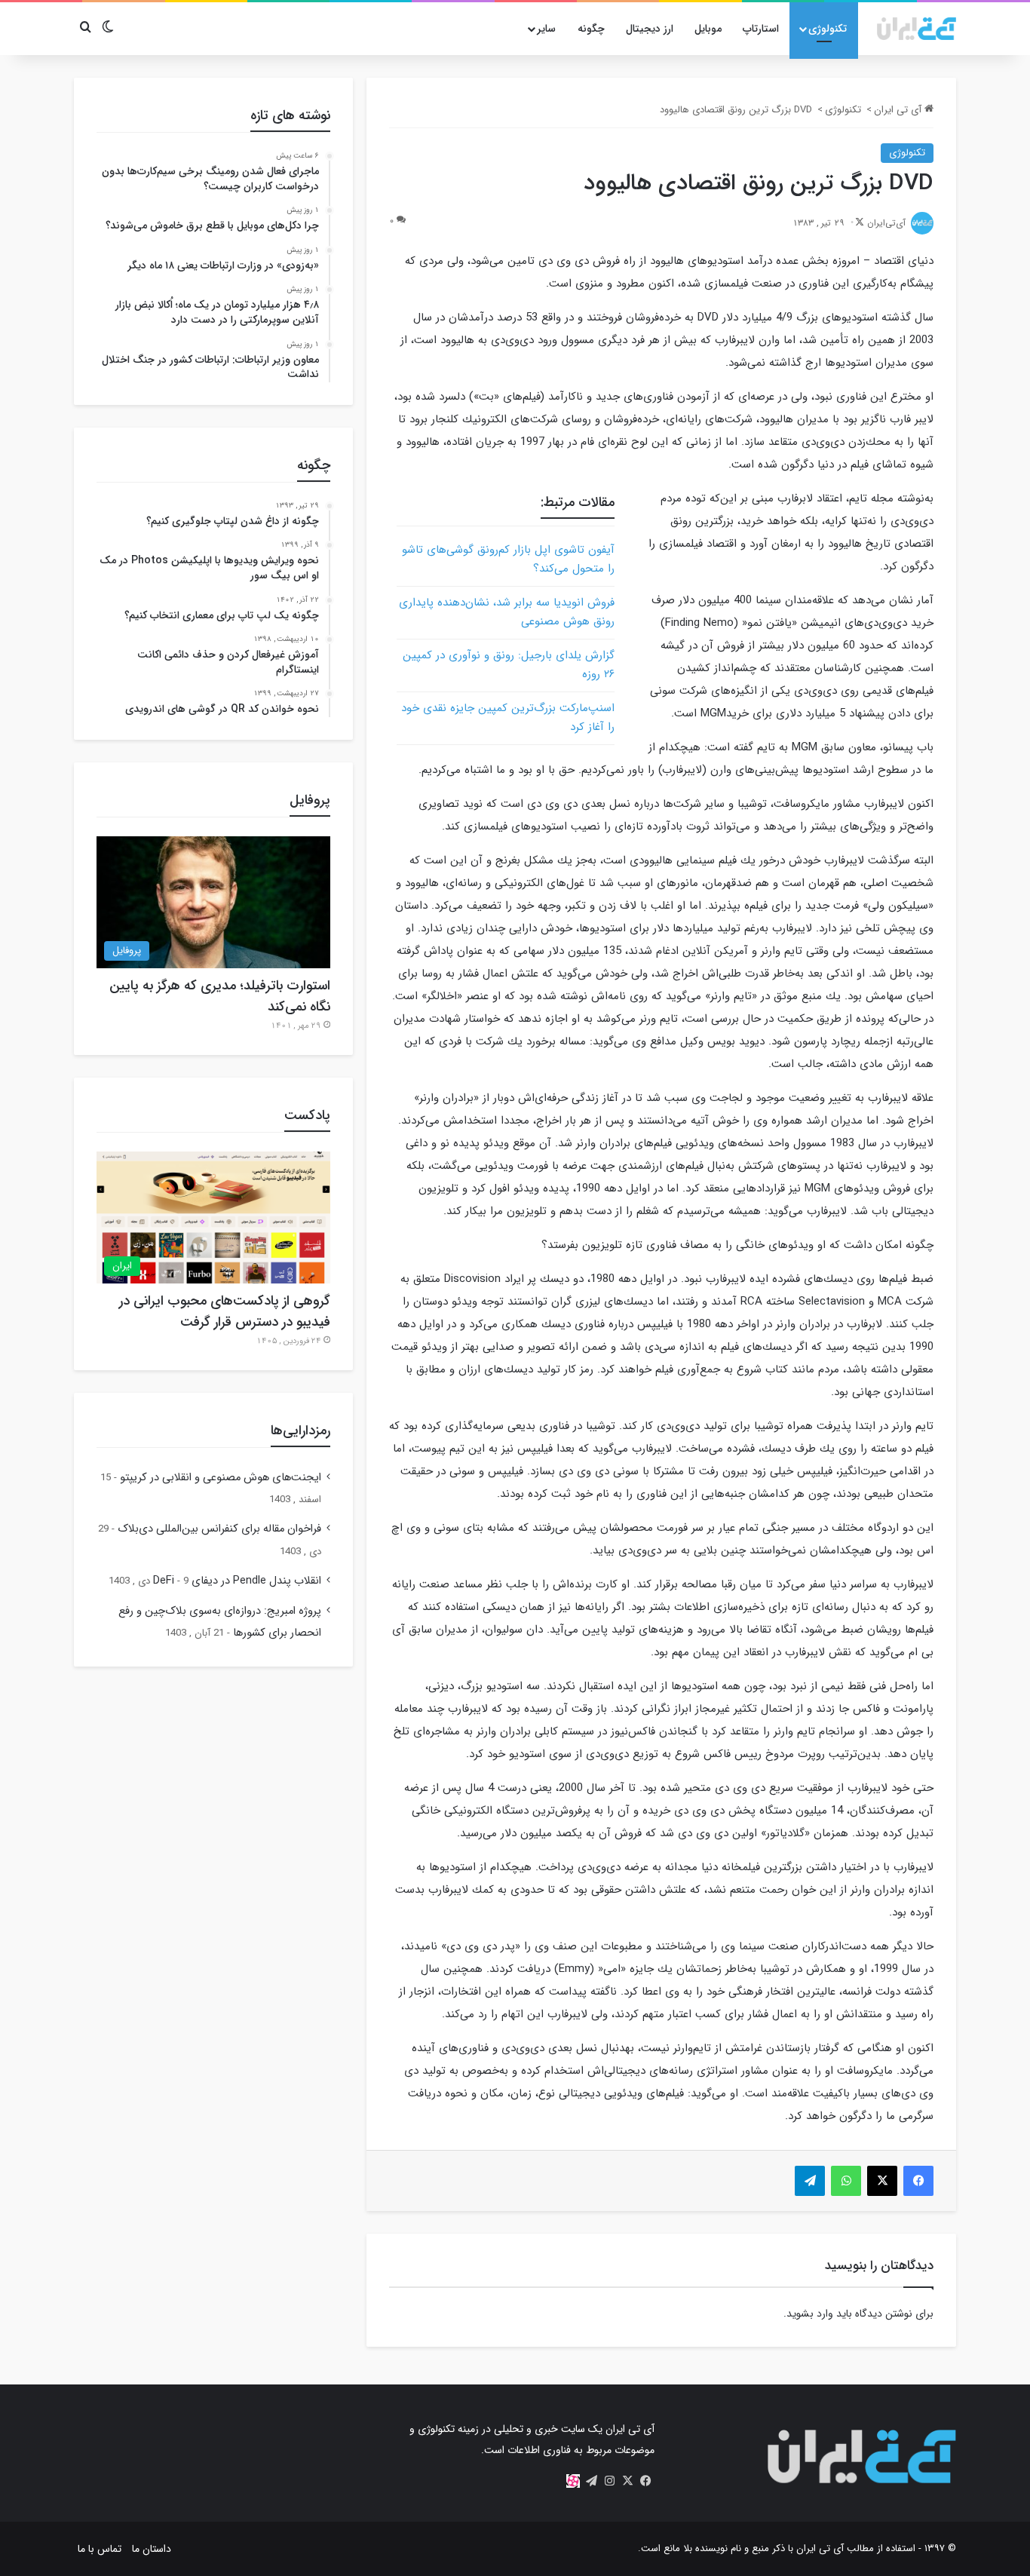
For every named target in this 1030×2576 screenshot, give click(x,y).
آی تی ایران (899, 110)
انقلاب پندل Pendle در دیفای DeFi (237, 1581)
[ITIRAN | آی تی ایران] (917, 29)
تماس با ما (100, 2549)
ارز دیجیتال (650, 29)
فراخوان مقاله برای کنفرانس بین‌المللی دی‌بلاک (219, 1529)
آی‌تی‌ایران (886, 223)
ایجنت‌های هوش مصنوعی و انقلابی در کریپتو (221, 1478)
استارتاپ (761, 29)
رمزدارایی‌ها (300, 1431)
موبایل (708, 29)
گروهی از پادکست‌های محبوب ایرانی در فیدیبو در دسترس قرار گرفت (225, 1311)
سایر (546, 29)
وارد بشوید (810, 2314)
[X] (627, 2481)
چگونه (591, 29)
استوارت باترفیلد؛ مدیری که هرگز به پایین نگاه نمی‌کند (220, 996)
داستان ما (152, 2549)
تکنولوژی (828, 29)
